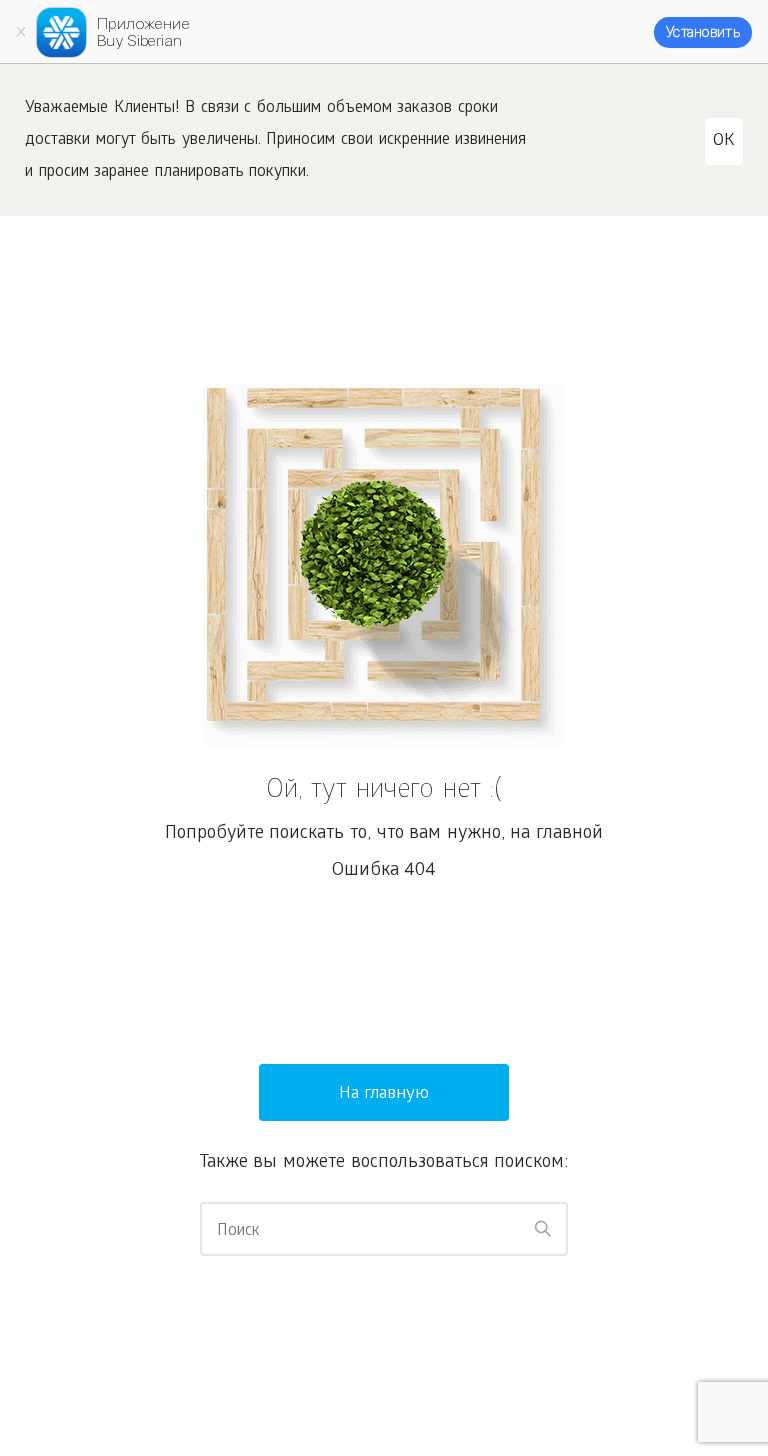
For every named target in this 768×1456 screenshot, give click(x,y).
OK (724, 141)
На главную (384, 1094)
